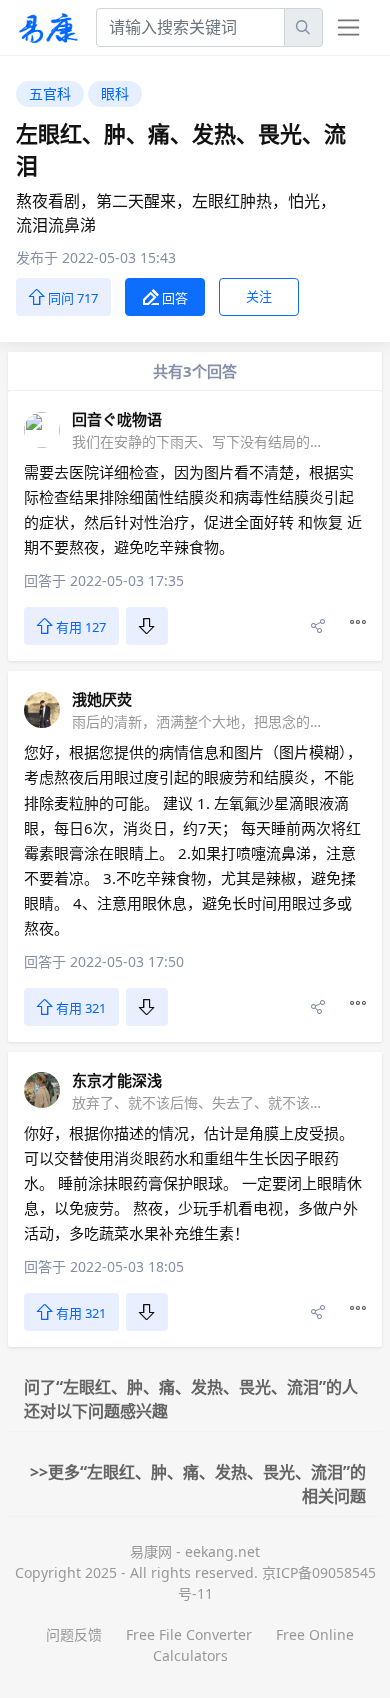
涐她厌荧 (102, 699)
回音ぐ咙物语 (117, 419)
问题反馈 (74, 1634)
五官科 (50, 93)
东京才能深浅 (117, 1080)
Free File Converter (189, 1634)
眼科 (115, 93)
